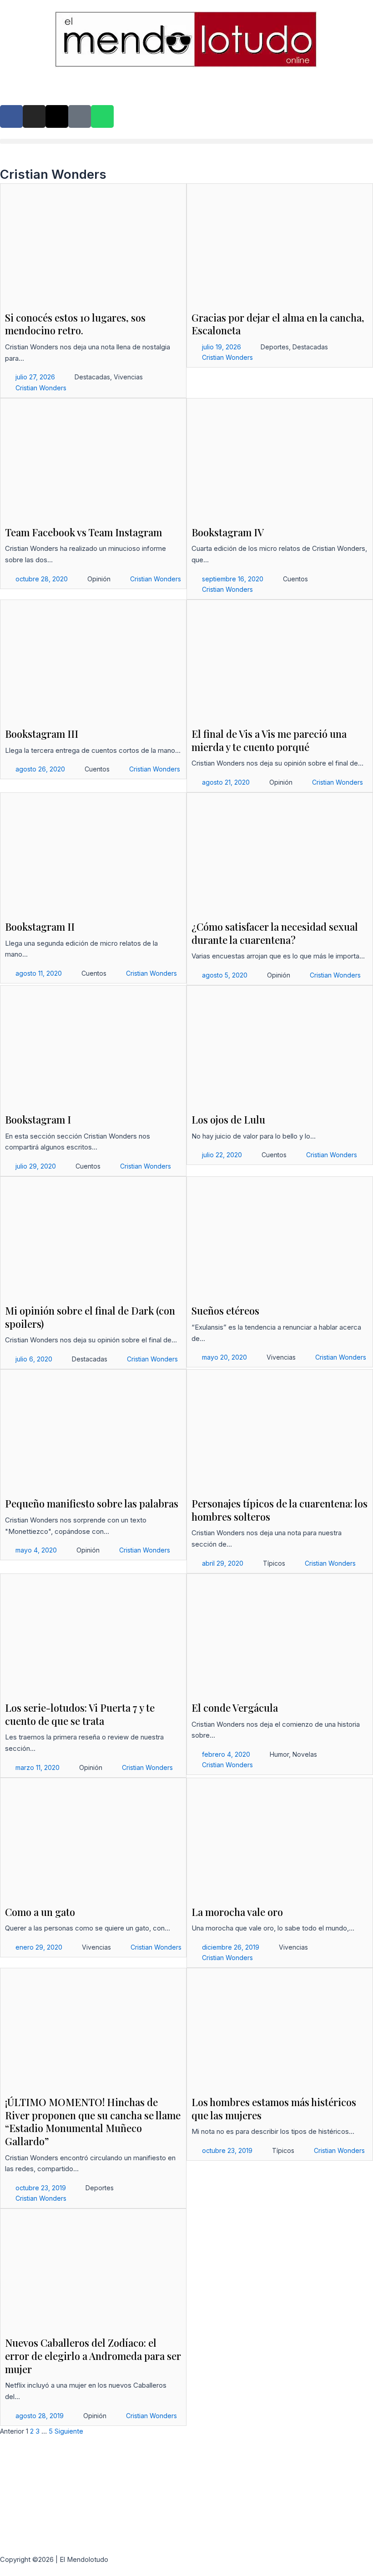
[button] (186, 141)
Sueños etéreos (225, 1311)
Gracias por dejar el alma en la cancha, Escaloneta (278, 324)
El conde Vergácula (235, 1708)
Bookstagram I (38, 1119)
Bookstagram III (42, 734)
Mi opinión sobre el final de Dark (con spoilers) (90, 1317)
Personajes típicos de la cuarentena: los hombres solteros (280, 1510)
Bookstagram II (40, 927)
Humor (279, 1754)
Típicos (274, 1563)
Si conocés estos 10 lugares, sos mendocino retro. (75, 324)
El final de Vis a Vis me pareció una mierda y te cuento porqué (269, 740)
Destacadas (92, 377)
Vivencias (128, 377)
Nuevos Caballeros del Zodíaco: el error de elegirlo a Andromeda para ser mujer (93, 2356)
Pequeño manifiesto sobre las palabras (92, 1503)
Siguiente (69, 2431)
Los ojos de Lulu (228, 1119)
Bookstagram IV (228, 532)
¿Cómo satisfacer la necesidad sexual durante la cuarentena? (275, 933)
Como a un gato (40, 1912)
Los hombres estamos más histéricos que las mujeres (274, 2109)
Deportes (275, 347)
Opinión (99, 579)
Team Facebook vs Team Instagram (83, 532)
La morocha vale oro (237, 1912)
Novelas (305, 1754)
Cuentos (295, 579)
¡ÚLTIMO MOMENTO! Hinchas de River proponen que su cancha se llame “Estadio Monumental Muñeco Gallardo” (93, 2122)
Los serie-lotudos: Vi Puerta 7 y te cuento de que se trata (80, 1714)
